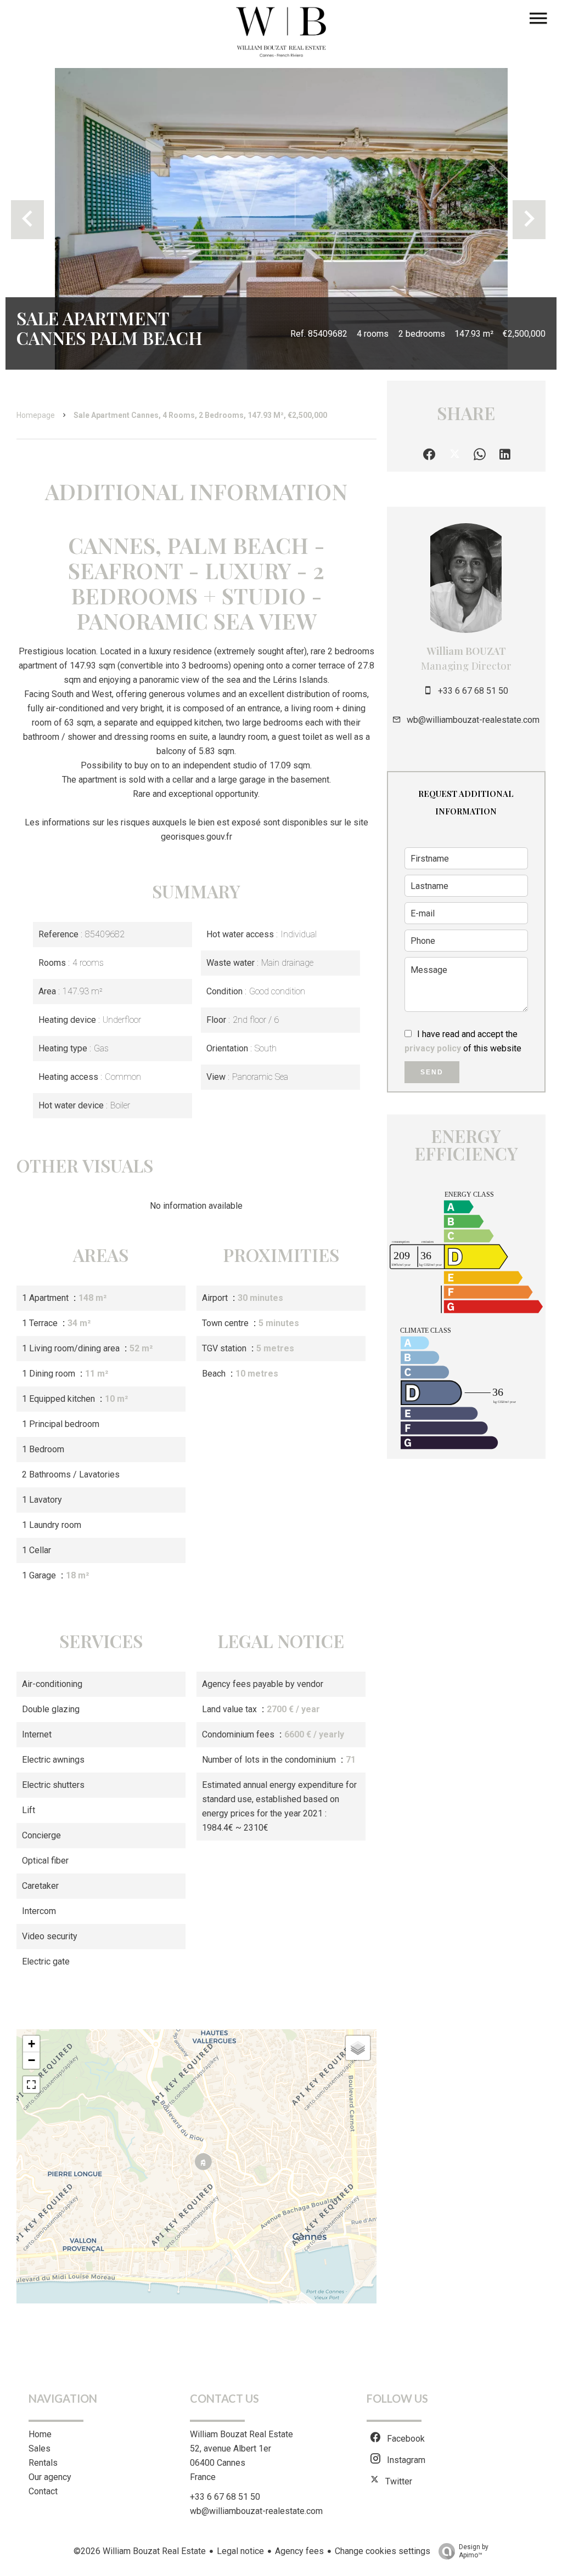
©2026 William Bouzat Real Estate (140, 2551)
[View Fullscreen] (31, 2085)
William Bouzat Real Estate (241, 2434)
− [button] (32, 2060)
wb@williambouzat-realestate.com (473, 720)
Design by (474, 2551)
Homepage (36, 415)
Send (432, 1072)
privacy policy (433, 1048)
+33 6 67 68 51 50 (473, 691)
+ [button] (32, 2044)
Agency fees (299, 2551)
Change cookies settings (383, 2551)
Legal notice (240, 2551)
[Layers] (358, 2048)
